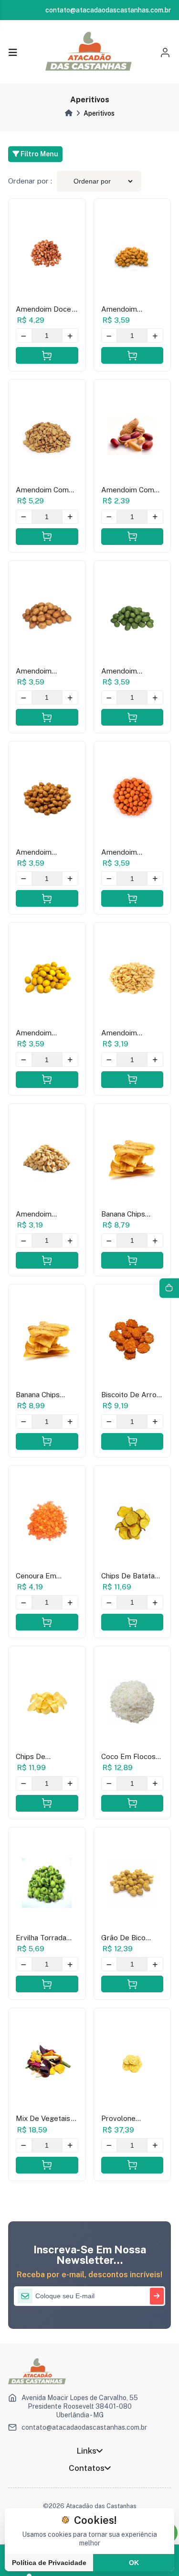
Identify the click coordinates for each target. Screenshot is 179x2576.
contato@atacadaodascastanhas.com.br (84, 2427)
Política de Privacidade (49, 2563)
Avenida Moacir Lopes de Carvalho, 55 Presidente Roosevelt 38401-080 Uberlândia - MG (80, 2406)
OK (134, 2563)
